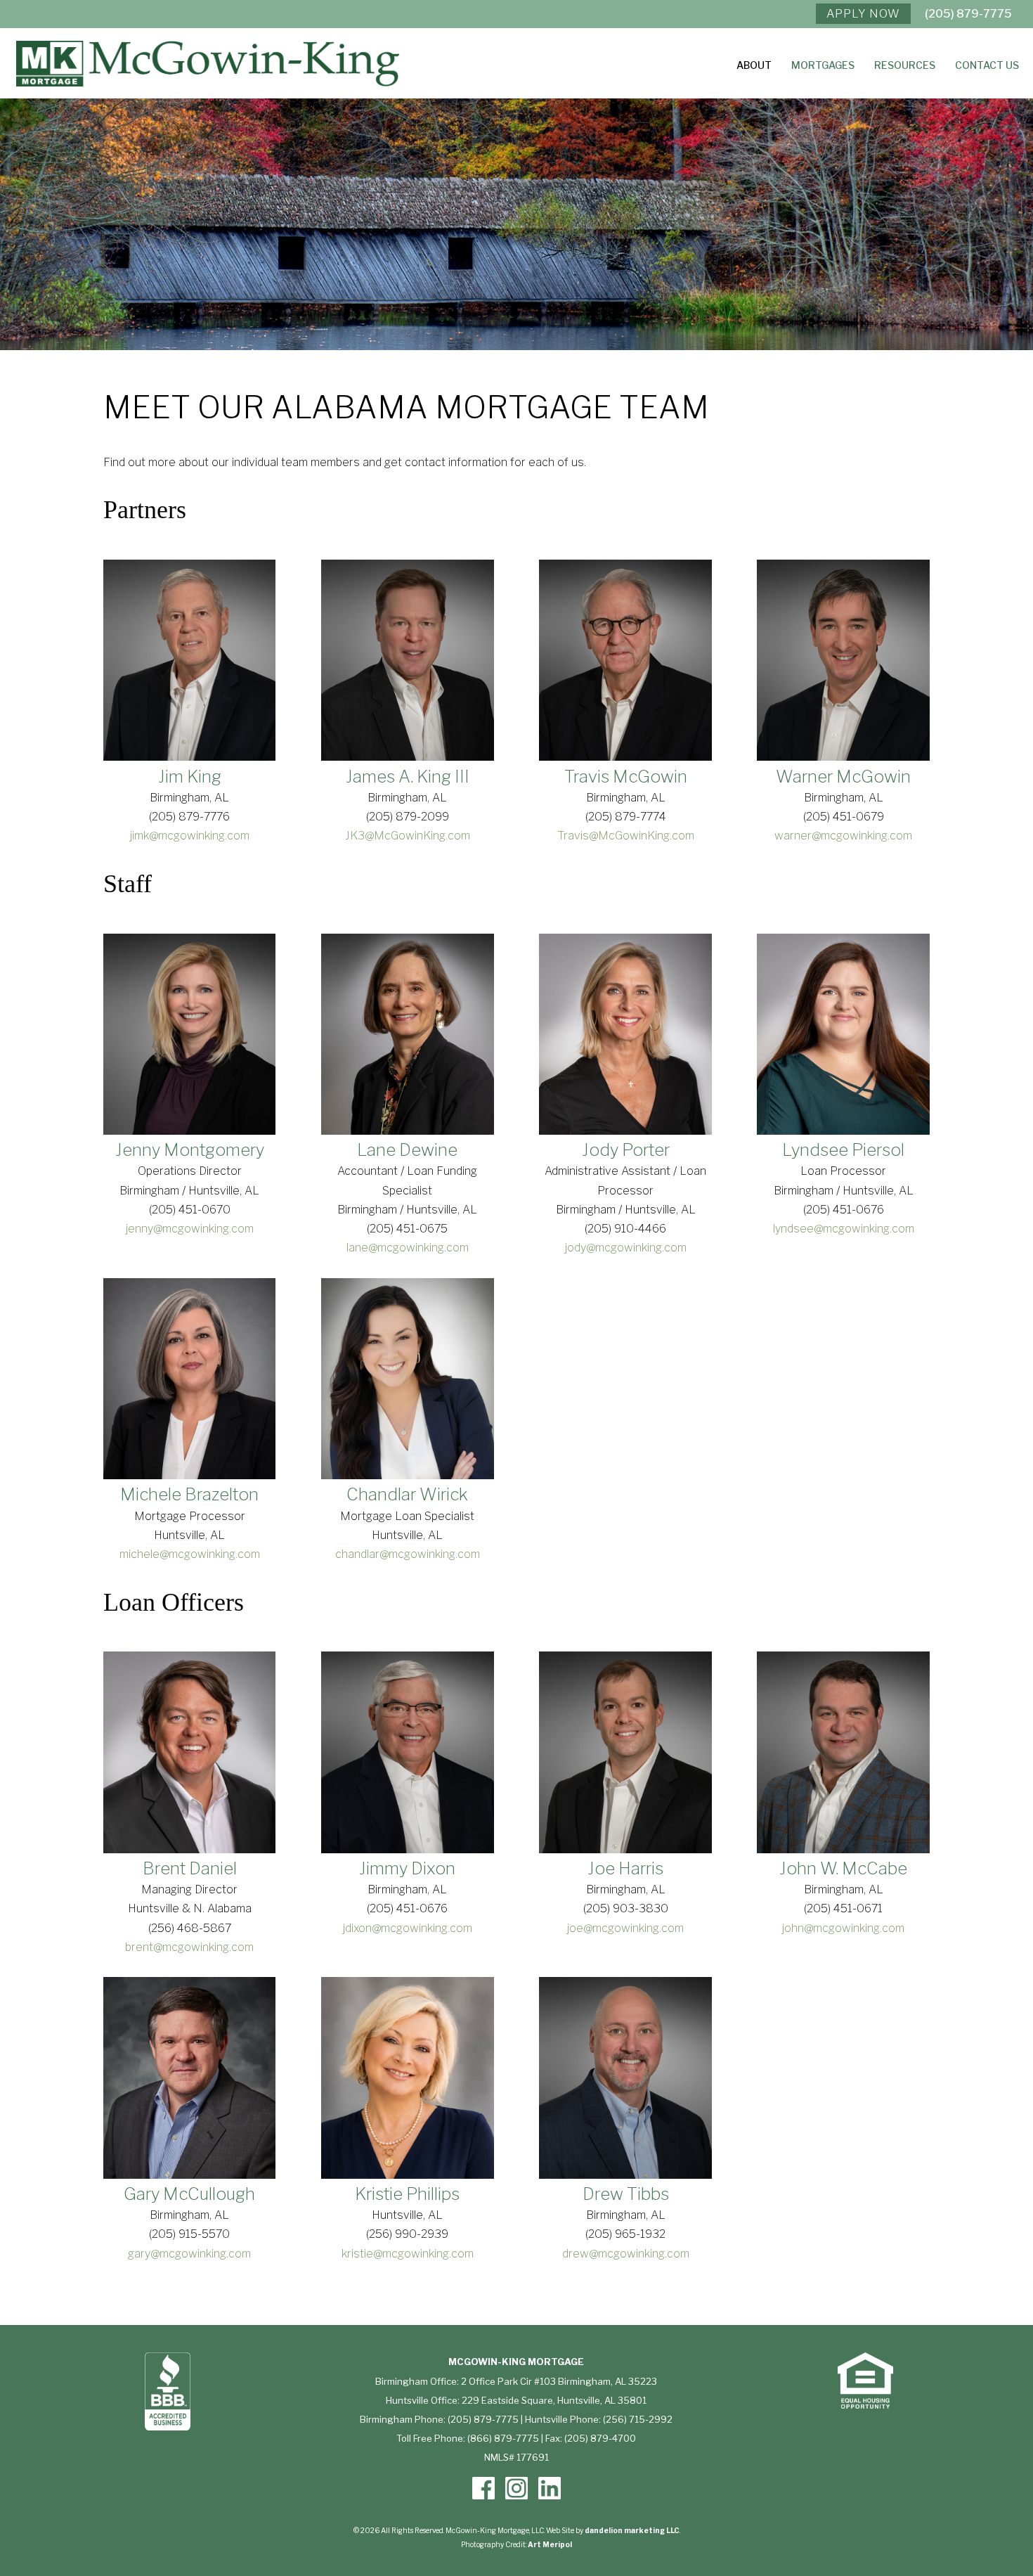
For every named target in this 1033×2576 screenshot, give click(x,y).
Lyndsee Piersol (843, 1150)
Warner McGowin (843, 777)
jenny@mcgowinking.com (190, 1229)
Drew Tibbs (626, 2194)
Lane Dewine (407, 1150)
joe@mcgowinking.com (625, 1928)
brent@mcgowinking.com (189, 1947)
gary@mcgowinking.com (189, 2254)
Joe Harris (625, 1868)
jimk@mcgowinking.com (190, 836)
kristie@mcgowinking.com (408, 2254)
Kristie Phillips (407, 2194)
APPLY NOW (863, 14)
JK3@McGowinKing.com (408, 836)
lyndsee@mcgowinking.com (844, 1229)
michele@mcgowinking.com (190, 1554)
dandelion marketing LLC (632, 2530)
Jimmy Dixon (407, 1868)
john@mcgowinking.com (843, 1928)
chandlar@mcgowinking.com (408, 1554)
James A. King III (408, 777)
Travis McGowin (626, 777)
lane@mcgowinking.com (408, 1248)
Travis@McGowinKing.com (626, 836)
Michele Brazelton (189, 1494)
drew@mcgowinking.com (626, 2254)
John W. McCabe (843, 1868)
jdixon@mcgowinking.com (408, 1928)
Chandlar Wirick (407, 1494)
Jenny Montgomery (190, 1150)
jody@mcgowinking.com (626, 1248)
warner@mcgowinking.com (843, 836)
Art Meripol (550, 2544)
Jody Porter (626, 1150)
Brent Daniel (190, 1868)
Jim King (190, 777)
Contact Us (987, 66)
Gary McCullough (189, 2194)
